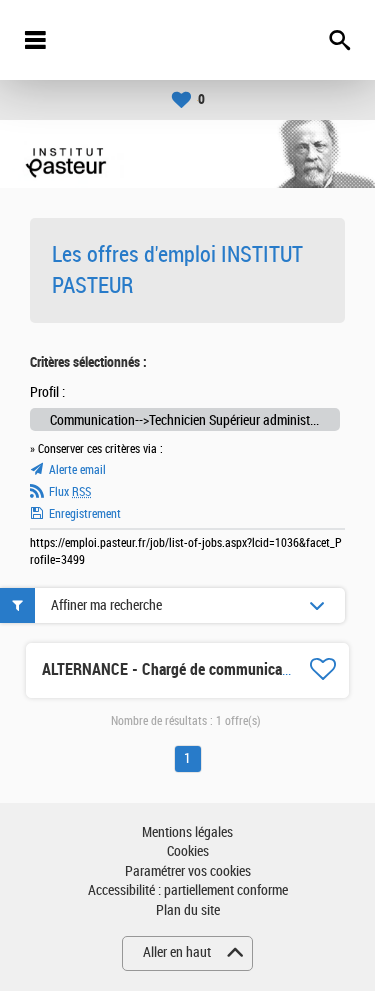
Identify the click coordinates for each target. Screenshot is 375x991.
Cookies (188, 851)
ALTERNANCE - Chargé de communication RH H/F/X (206, 669)
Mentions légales (187, 832)
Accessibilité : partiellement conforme (188, 890)
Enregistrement (85, 514)
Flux (70, 492)
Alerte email (77, 470)
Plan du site (188, 910)
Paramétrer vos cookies (188, 871)
